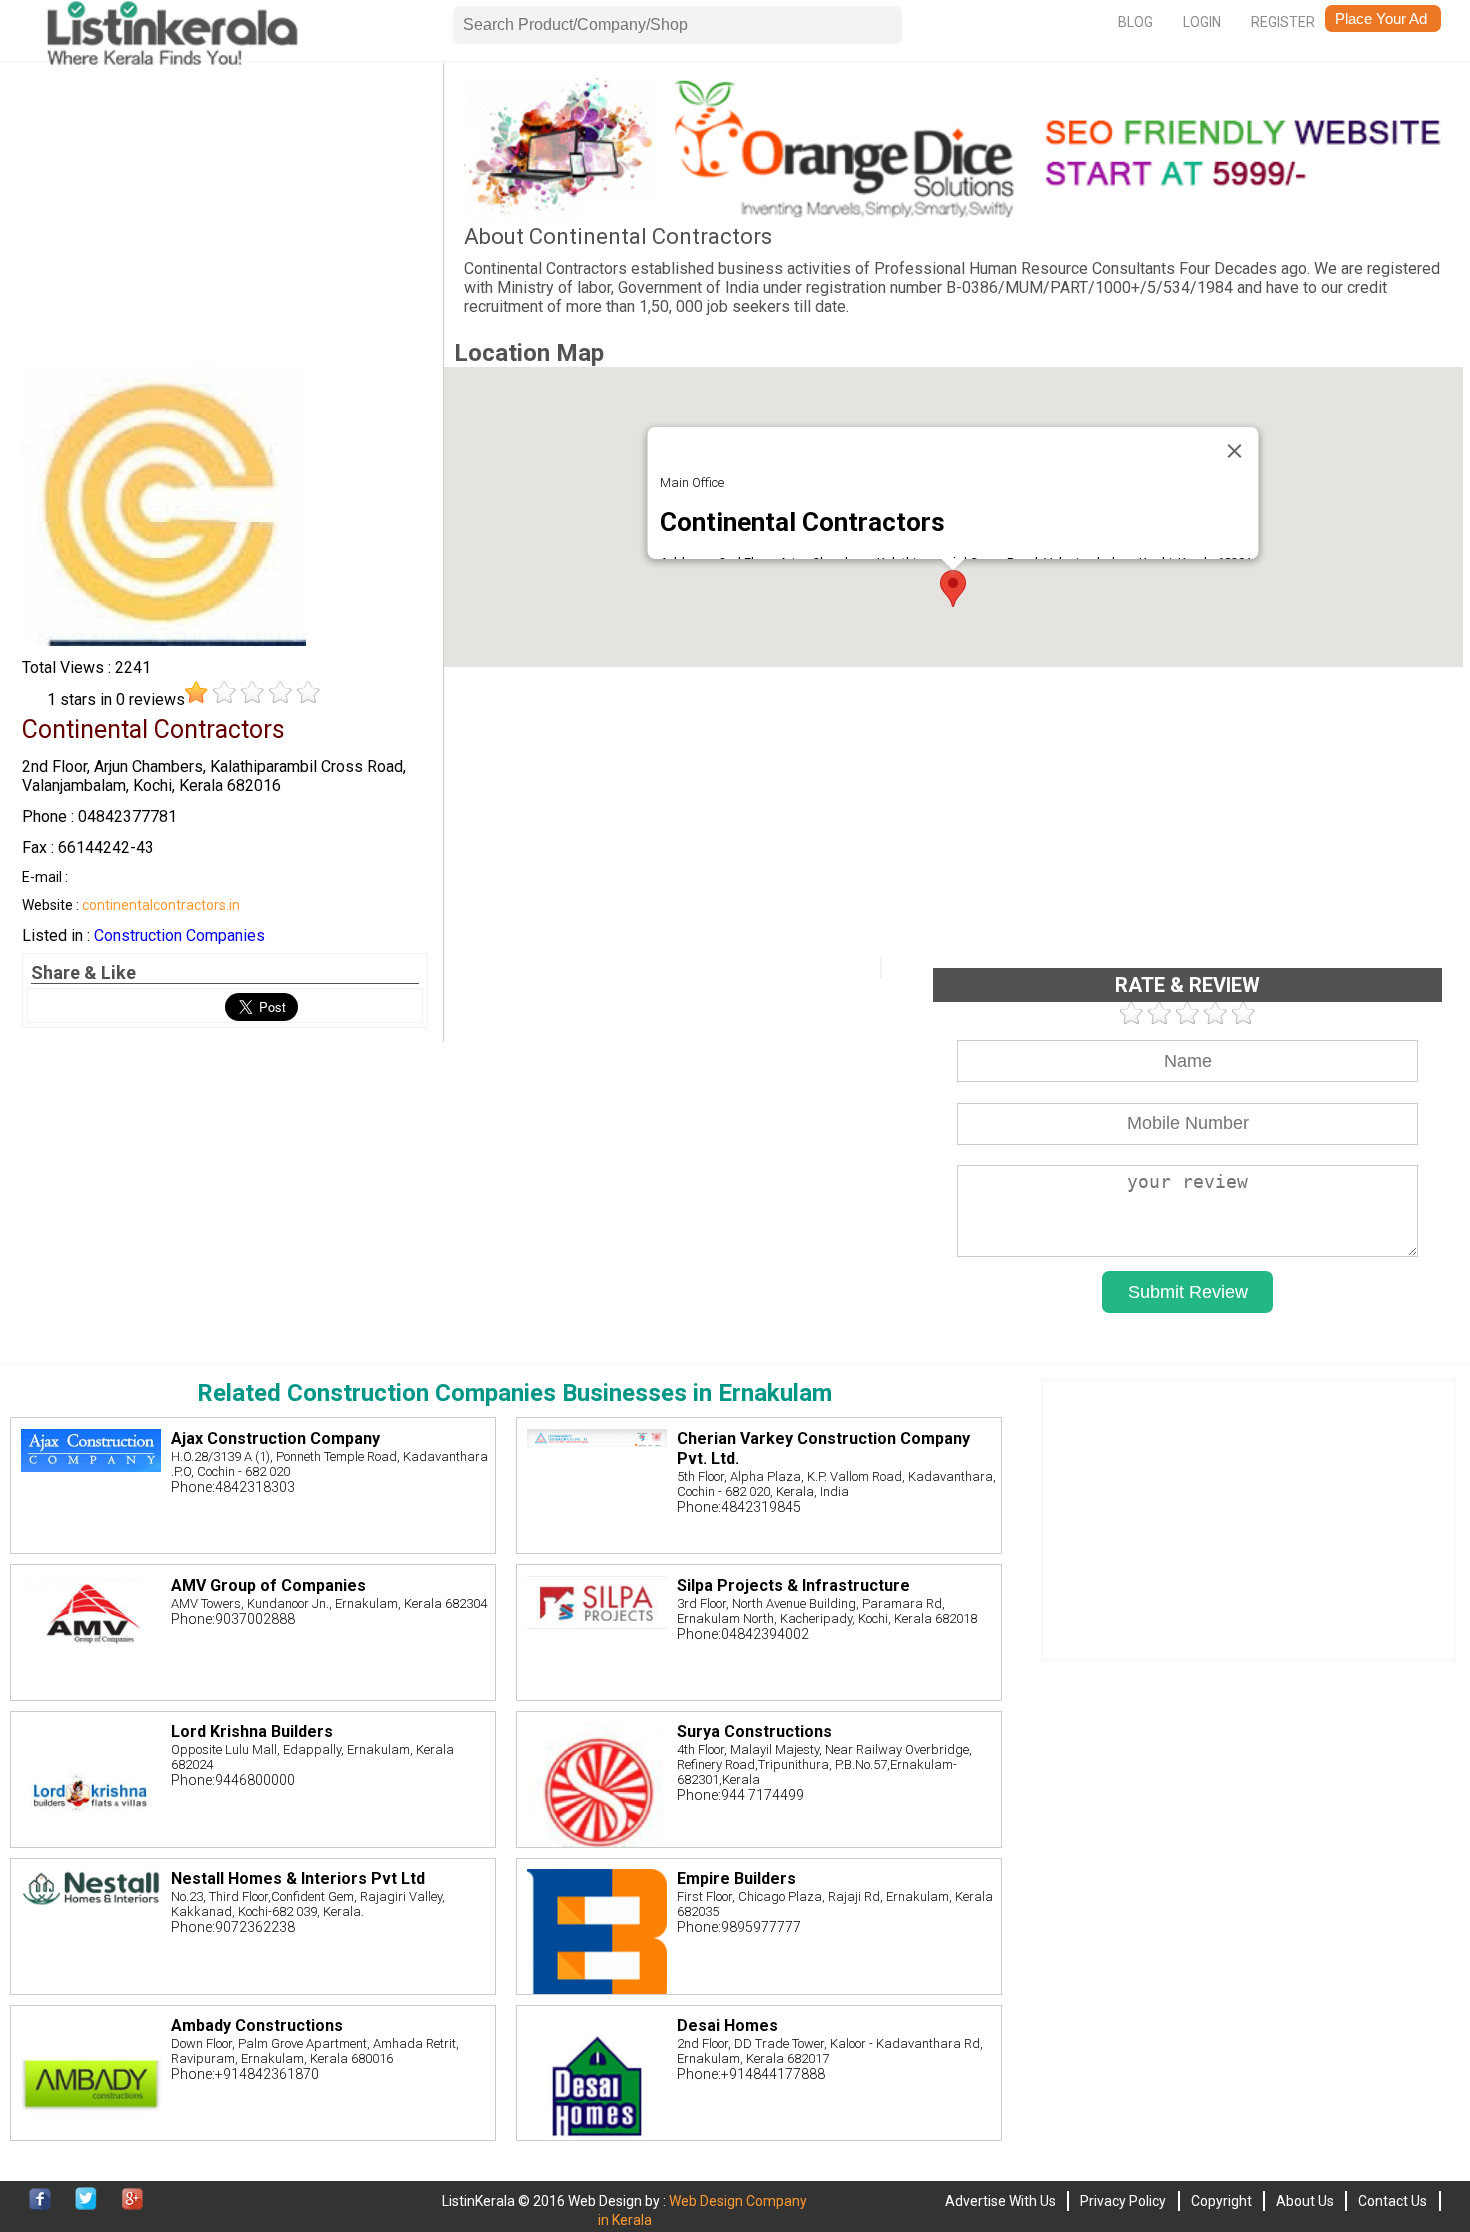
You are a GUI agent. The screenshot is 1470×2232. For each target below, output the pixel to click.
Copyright (1221, 2201)
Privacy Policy (1123, 2201)
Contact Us (1392, 2201)
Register (1283, 22)
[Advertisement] (225, 218)
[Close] (1235, 451)
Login (1202, 22)
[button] (953, 588)
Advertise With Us (1000, 2201)
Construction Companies (179, 935)
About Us (1305, 2201)
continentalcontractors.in (161, 905)
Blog (1135, 22)
